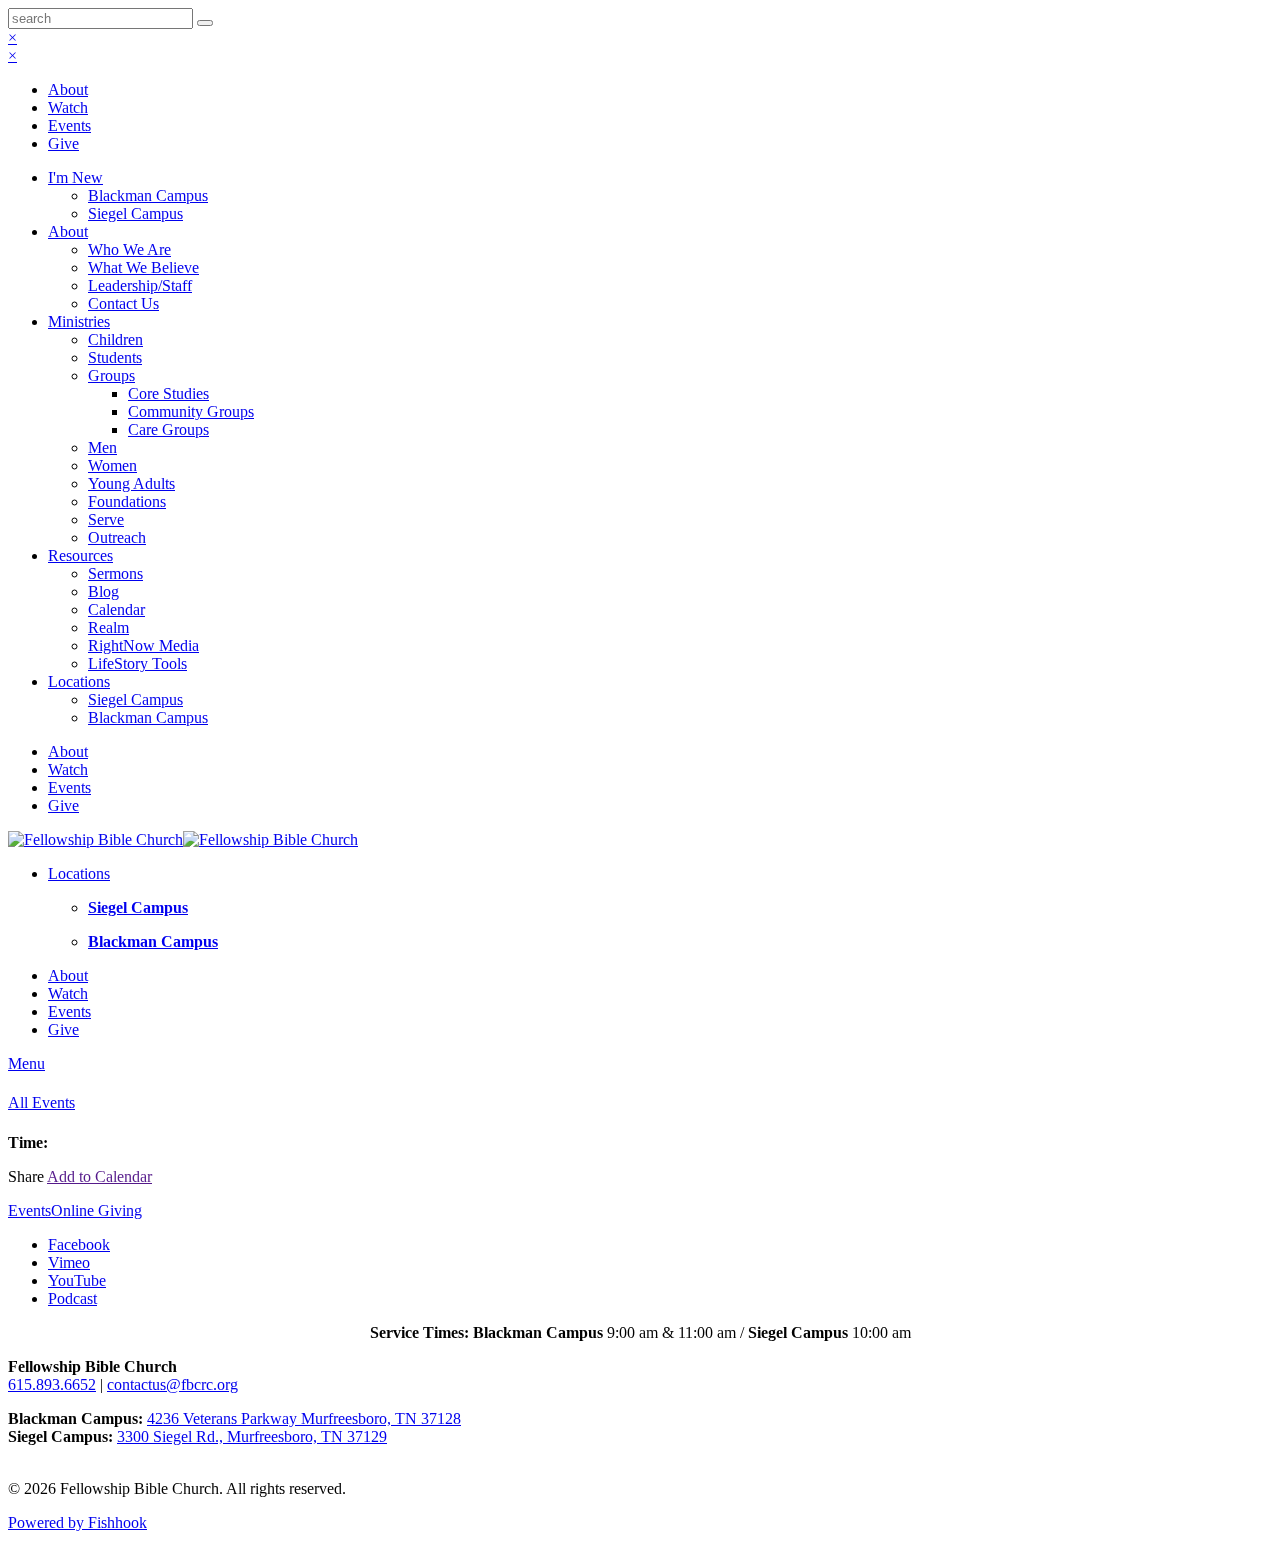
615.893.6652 (52, 1384)
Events (69, 125)
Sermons (115, 573)
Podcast (72, 1298)
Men (102, 447)
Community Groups (191, 411)
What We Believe (143, 267)
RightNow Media (143, 645)
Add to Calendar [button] (99, 1176)
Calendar (116, 609)
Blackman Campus (148, 195)
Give (63, 143)
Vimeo (69, 1262)
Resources (80, 555)
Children (115, 339)
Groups (111, 375)
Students (115, 357)
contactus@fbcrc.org (172, 1384)
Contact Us (123, 303)
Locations (79, 681)
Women (112, 465)
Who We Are (129, 249)
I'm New (75, 177)
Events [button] (29, 1210)
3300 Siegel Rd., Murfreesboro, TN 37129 (252, 1436)
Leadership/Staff (140, 285)
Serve (106, 519)
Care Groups (168, 429)
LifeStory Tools (137, 663)
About (68, 89)
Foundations (127, 501)
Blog (103, 591)
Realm (108, 627)
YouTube (77, 1280)
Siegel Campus (135, 213)
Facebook (79, 1244)
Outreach (117, 537)
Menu (26, 1063)
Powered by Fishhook (77, 1522)
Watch (68, 107)
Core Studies (168, 393)
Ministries (79, 321)
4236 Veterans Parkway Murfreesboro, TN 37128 (304, 1418)
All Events (41, 1102)
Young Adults (131, 483)
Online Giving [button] (96, 1210)
